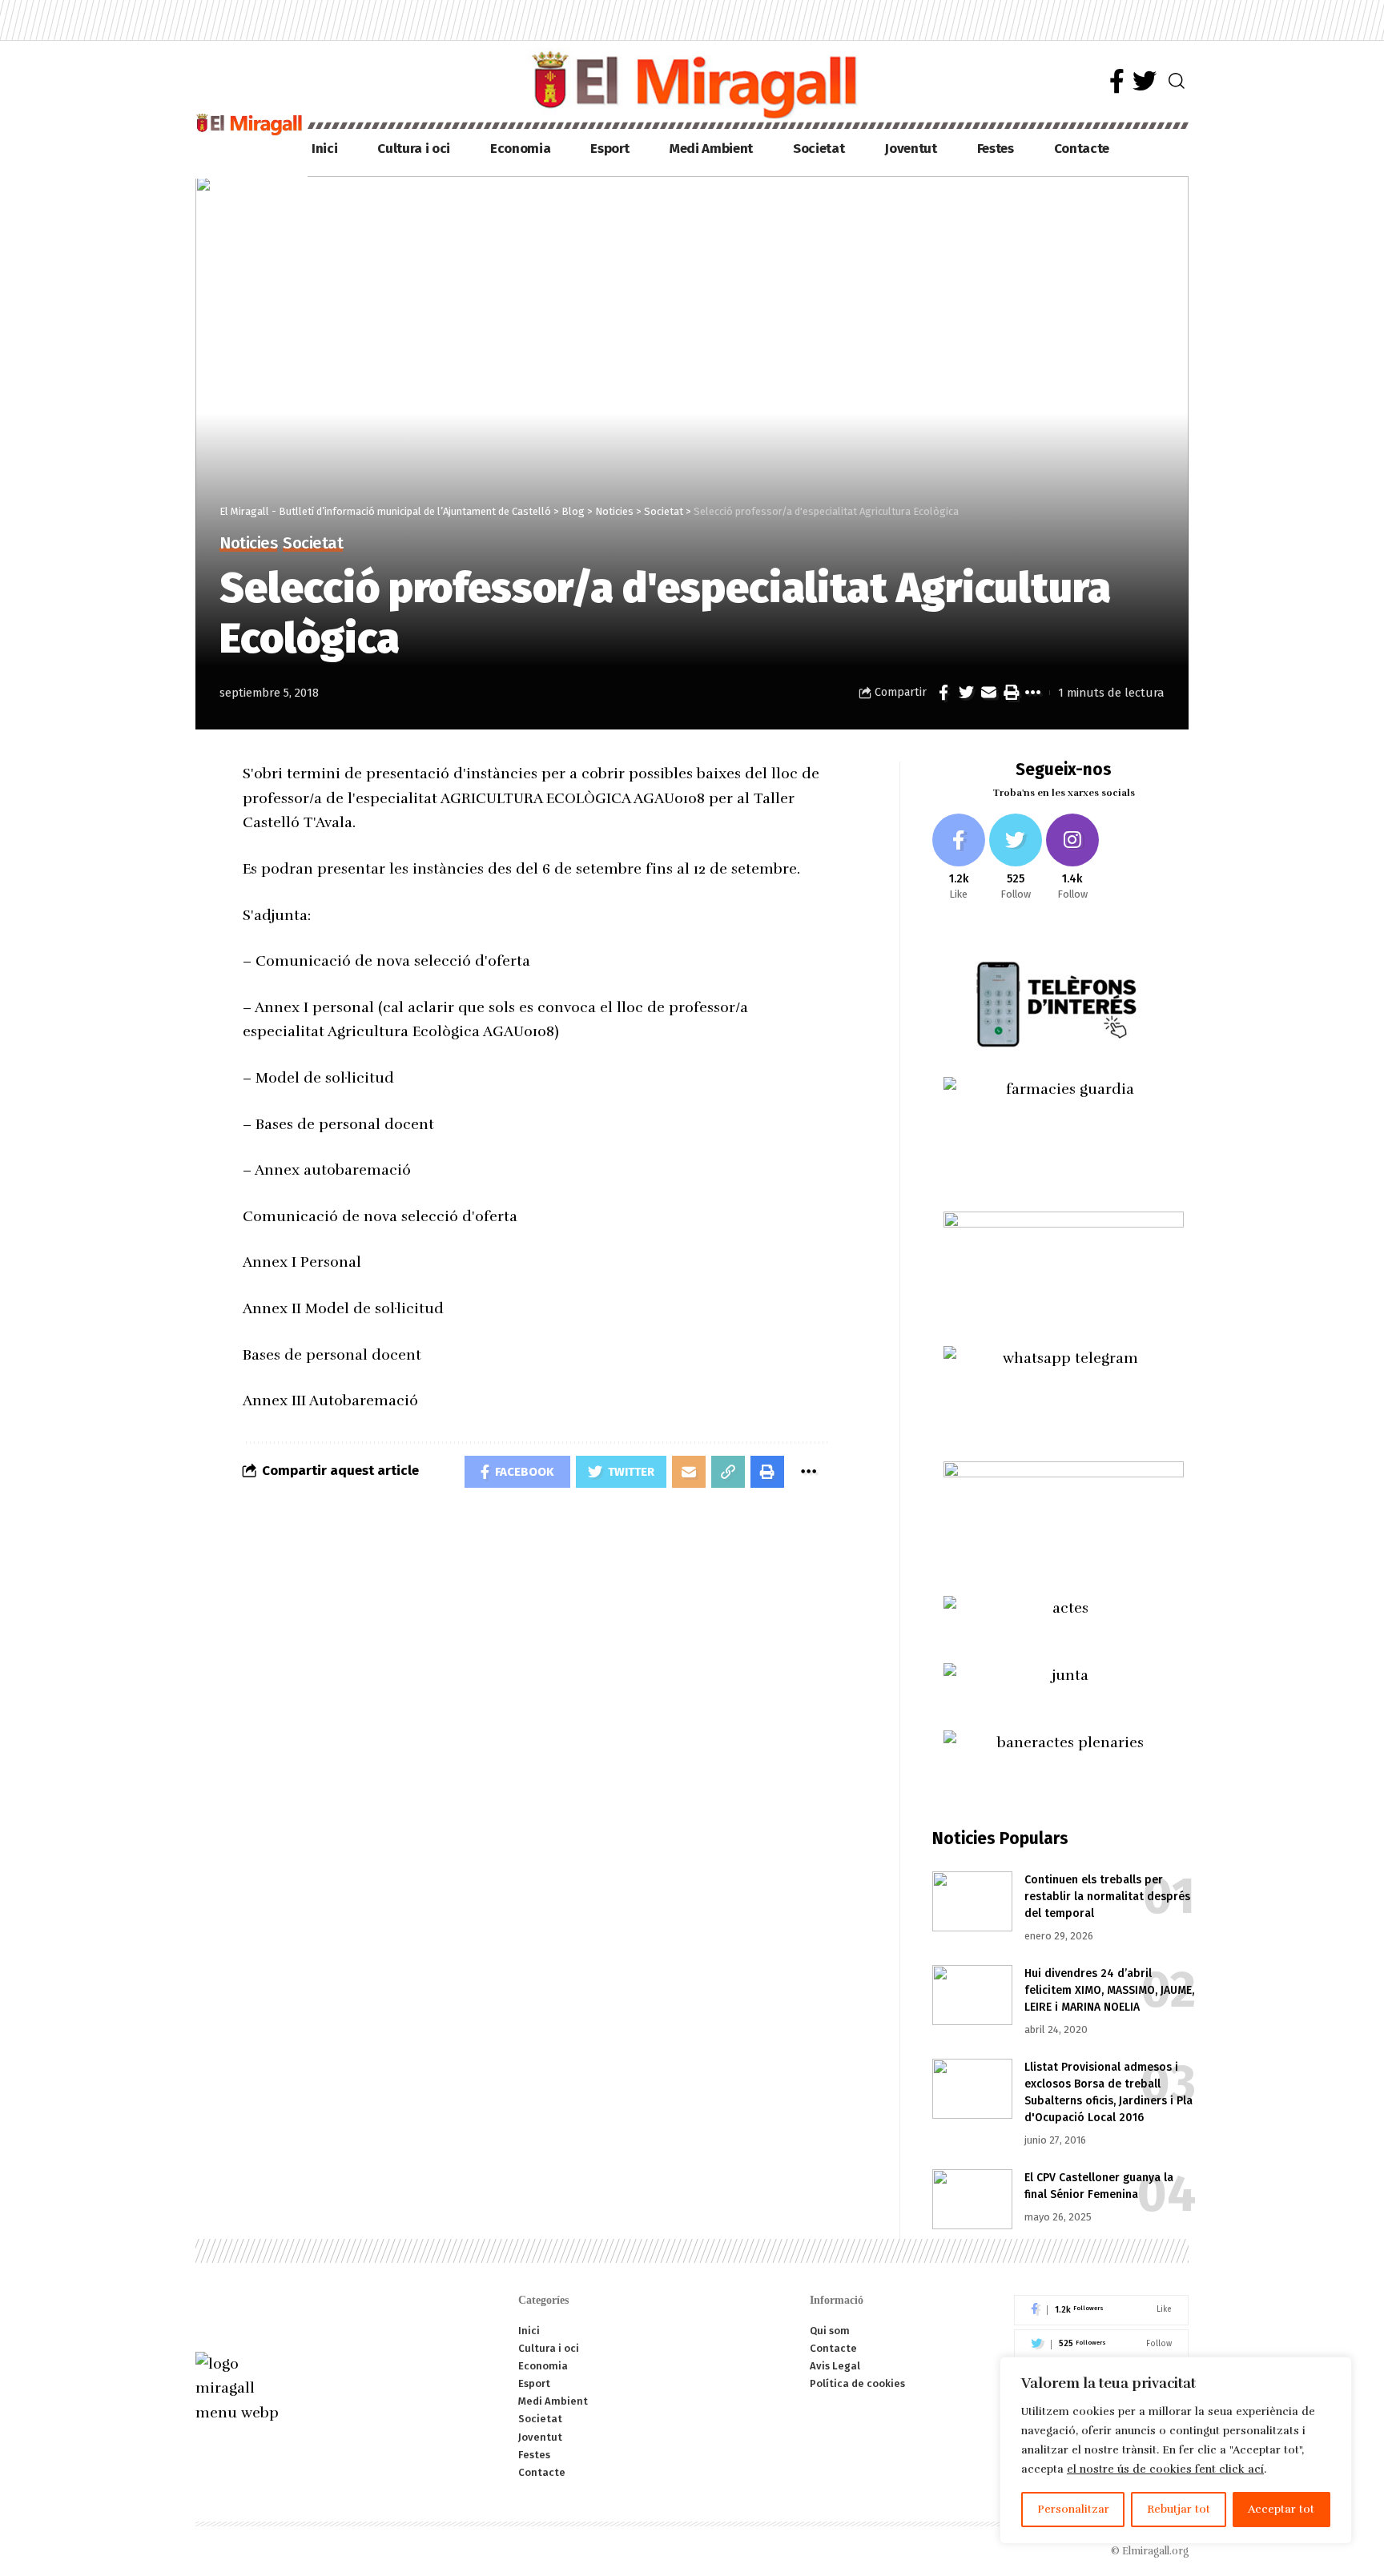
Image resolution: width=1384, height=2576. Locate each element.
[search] (1177, 81)
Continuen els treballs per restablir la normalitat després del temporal (1107, 1897)
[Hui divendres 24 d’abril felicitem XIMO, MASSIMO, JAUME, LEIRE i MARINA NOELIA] (972, 1995)
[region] (1176, 2450)
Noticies (248, 544)
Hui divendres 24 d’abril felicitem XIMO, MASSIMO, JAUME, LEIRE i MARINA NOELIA (1109, 1990)
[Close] (1335, 2370)
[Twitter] (1145, 81)
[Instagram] (1072, 858)
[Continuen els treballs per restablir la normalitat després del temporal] (972, 1901)
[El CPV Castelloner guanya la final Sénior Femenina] (972, 2199)
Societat (313, 544)
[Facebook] (1117, 81)
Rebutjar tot (1179, 2509)
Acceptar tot (1281, 2509)
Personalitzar (1073, 2509)
